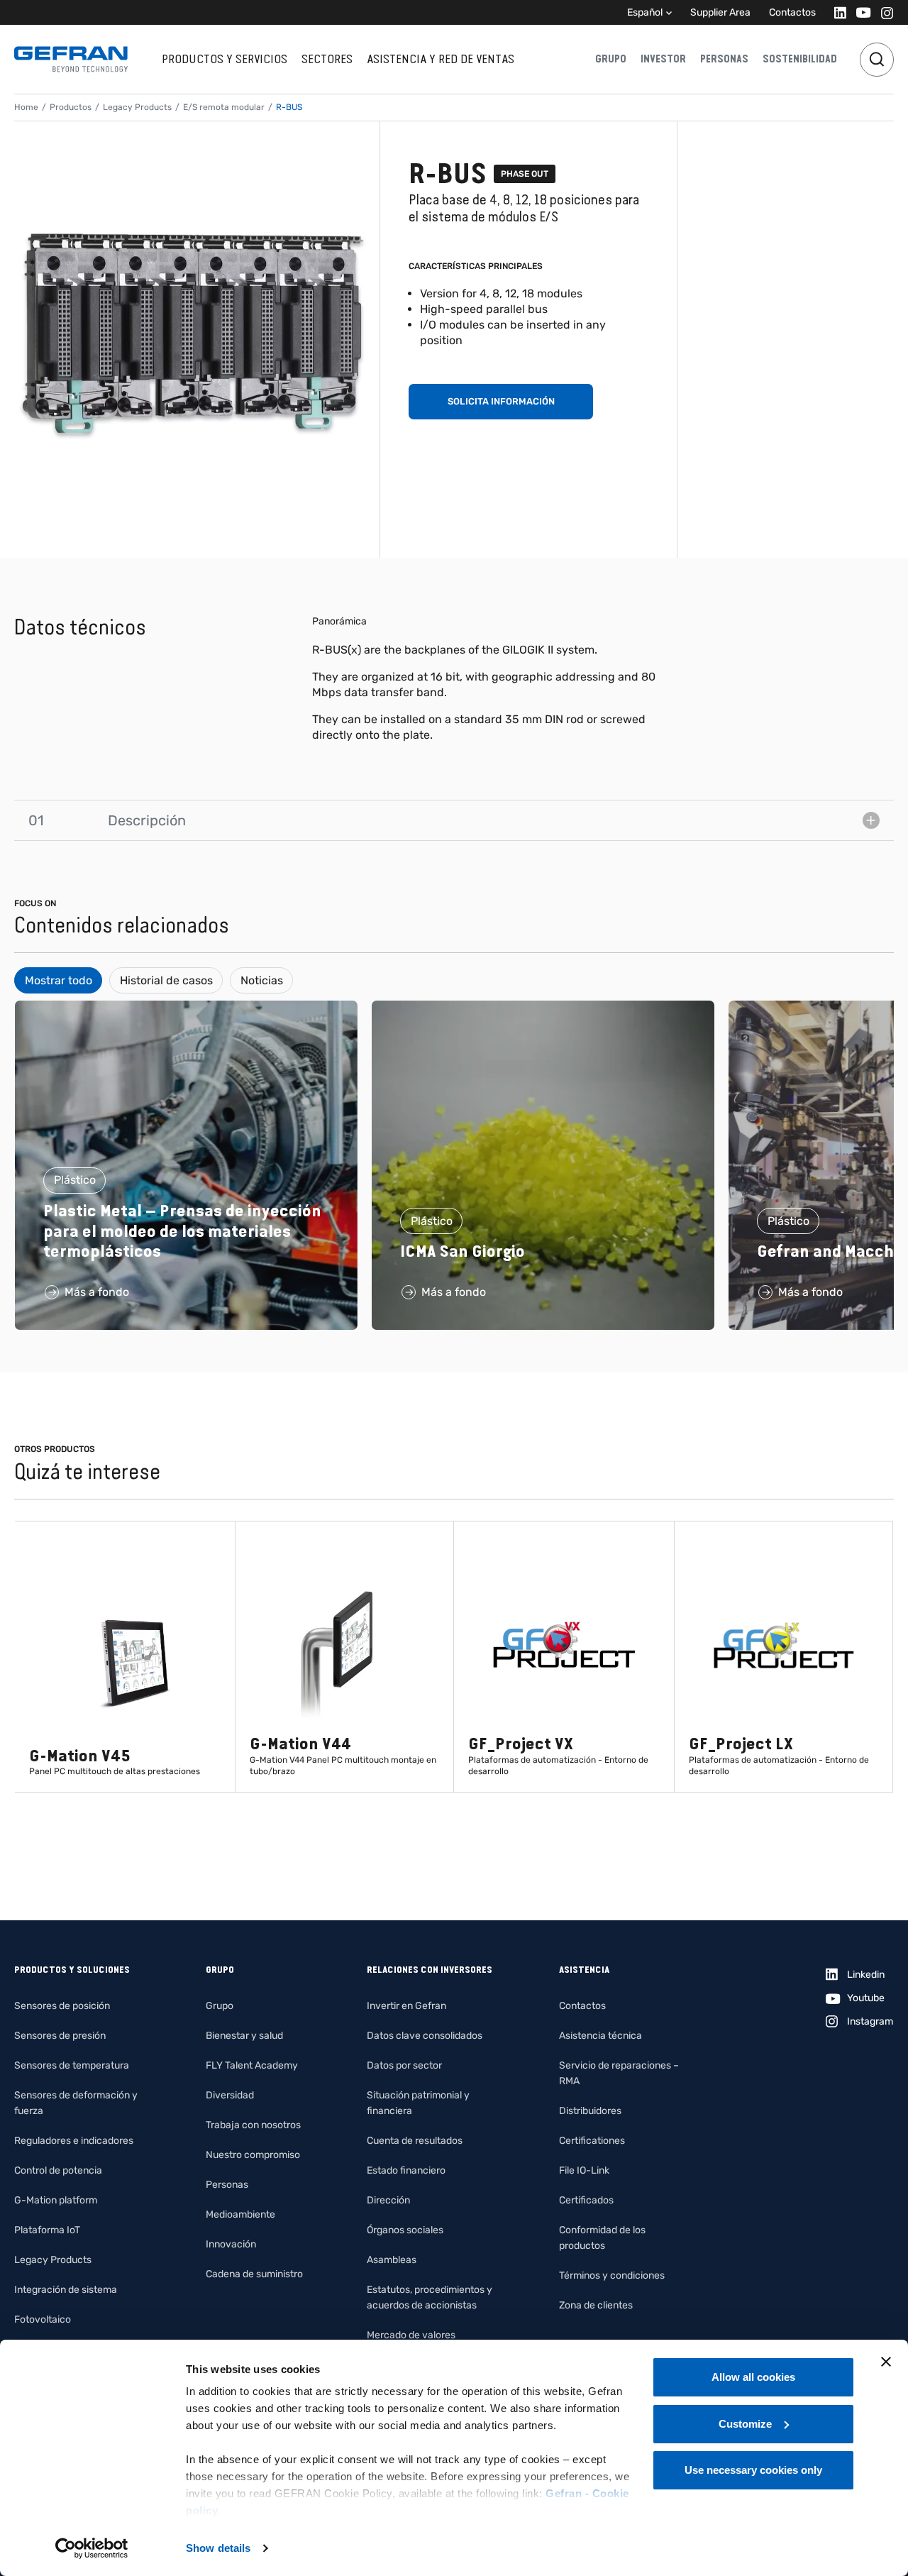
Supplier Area (720, 12)
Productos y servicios (225, 59)
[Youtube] (859, 12)
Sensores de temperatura (72, 2065)
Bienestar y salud (244, 2036)
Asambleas (392, 2260)
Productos (71, 107)
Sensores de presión (60, 2036)
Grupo (611, 59)
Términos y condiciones (612, 2275)
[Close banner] (886, 2362)
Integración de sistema (66, 2290)
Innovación (231, 2244)
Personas (724, 59)
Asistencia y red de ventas (441, 59)
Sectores (327, 59)
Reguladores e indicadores (74, 2141)
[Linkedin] (836, 12)
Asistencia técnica (600, 2036)
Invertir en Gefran (406, 2006)
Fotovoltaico (43, 2319)
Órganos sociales (405, 2230)
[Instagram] (883, 12)
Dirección (388, 2200)
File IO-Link (584, 2170)
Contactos (792, 12)
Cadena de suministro (254, 2274)
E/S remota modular (224, 107)
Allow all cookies (753, 2377)
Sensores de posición (62, 2006)
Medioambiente (240, 2214)
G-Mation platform (56, 2200)
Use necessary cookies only (753, 2470)
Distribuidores (590, 2111)
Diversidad (230, 2095)
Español (645, 12)
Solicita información (501, 401)
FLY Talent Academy (252, 2065)
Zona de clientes (596, 2305)
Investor (663, 59)
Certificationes (592, 2141)
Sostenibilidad (800, 59)
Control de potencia (58, 2170)
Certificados (586, 2200)
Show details (218, 2548)
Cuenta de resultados (415, 2141)
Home (26, 107)
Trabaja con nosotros (253, 2125)
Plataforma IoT (47, 2230)
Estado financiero (406, 2170)
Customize (745, 2424)
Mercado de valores (411, 2335)
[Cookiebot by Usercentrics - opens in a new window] (92, 2548)
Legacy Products (137, 107)
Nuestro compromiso (253, 2155)
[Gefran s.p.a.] (71, 59)
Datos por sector (404, 2065)
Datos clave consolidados (425, 2036)
